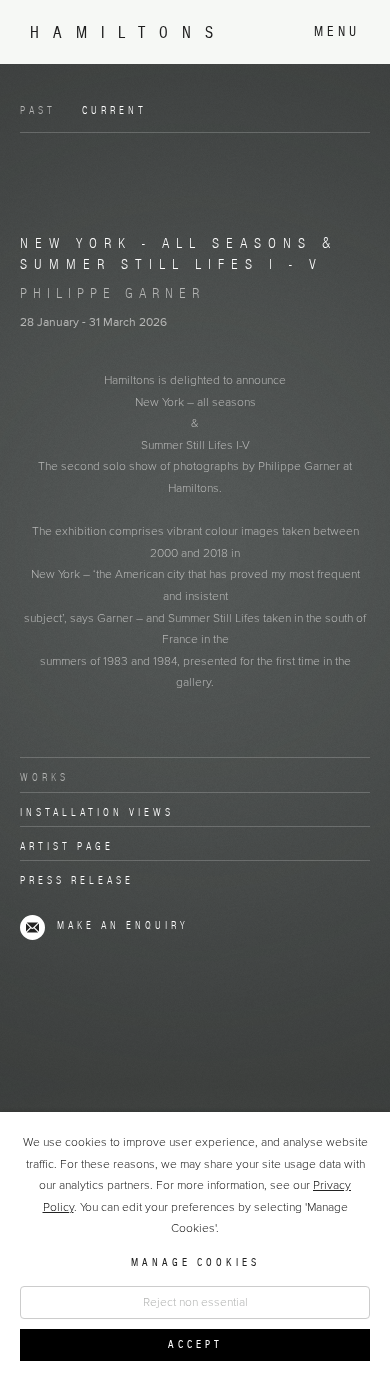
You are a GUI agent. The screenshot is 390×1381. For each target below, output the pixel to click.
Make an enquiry (123, 925)
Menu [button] (337, 31)
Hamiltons (128, 32)
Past (38, 110)
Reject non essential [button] (195, 1302)
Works (44, 777)
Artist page (67, 846)
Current (114, 110)
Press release (77, 880)
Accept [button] (195, 1344)
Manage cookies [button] (195, 1262)
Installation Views (97, 812)
